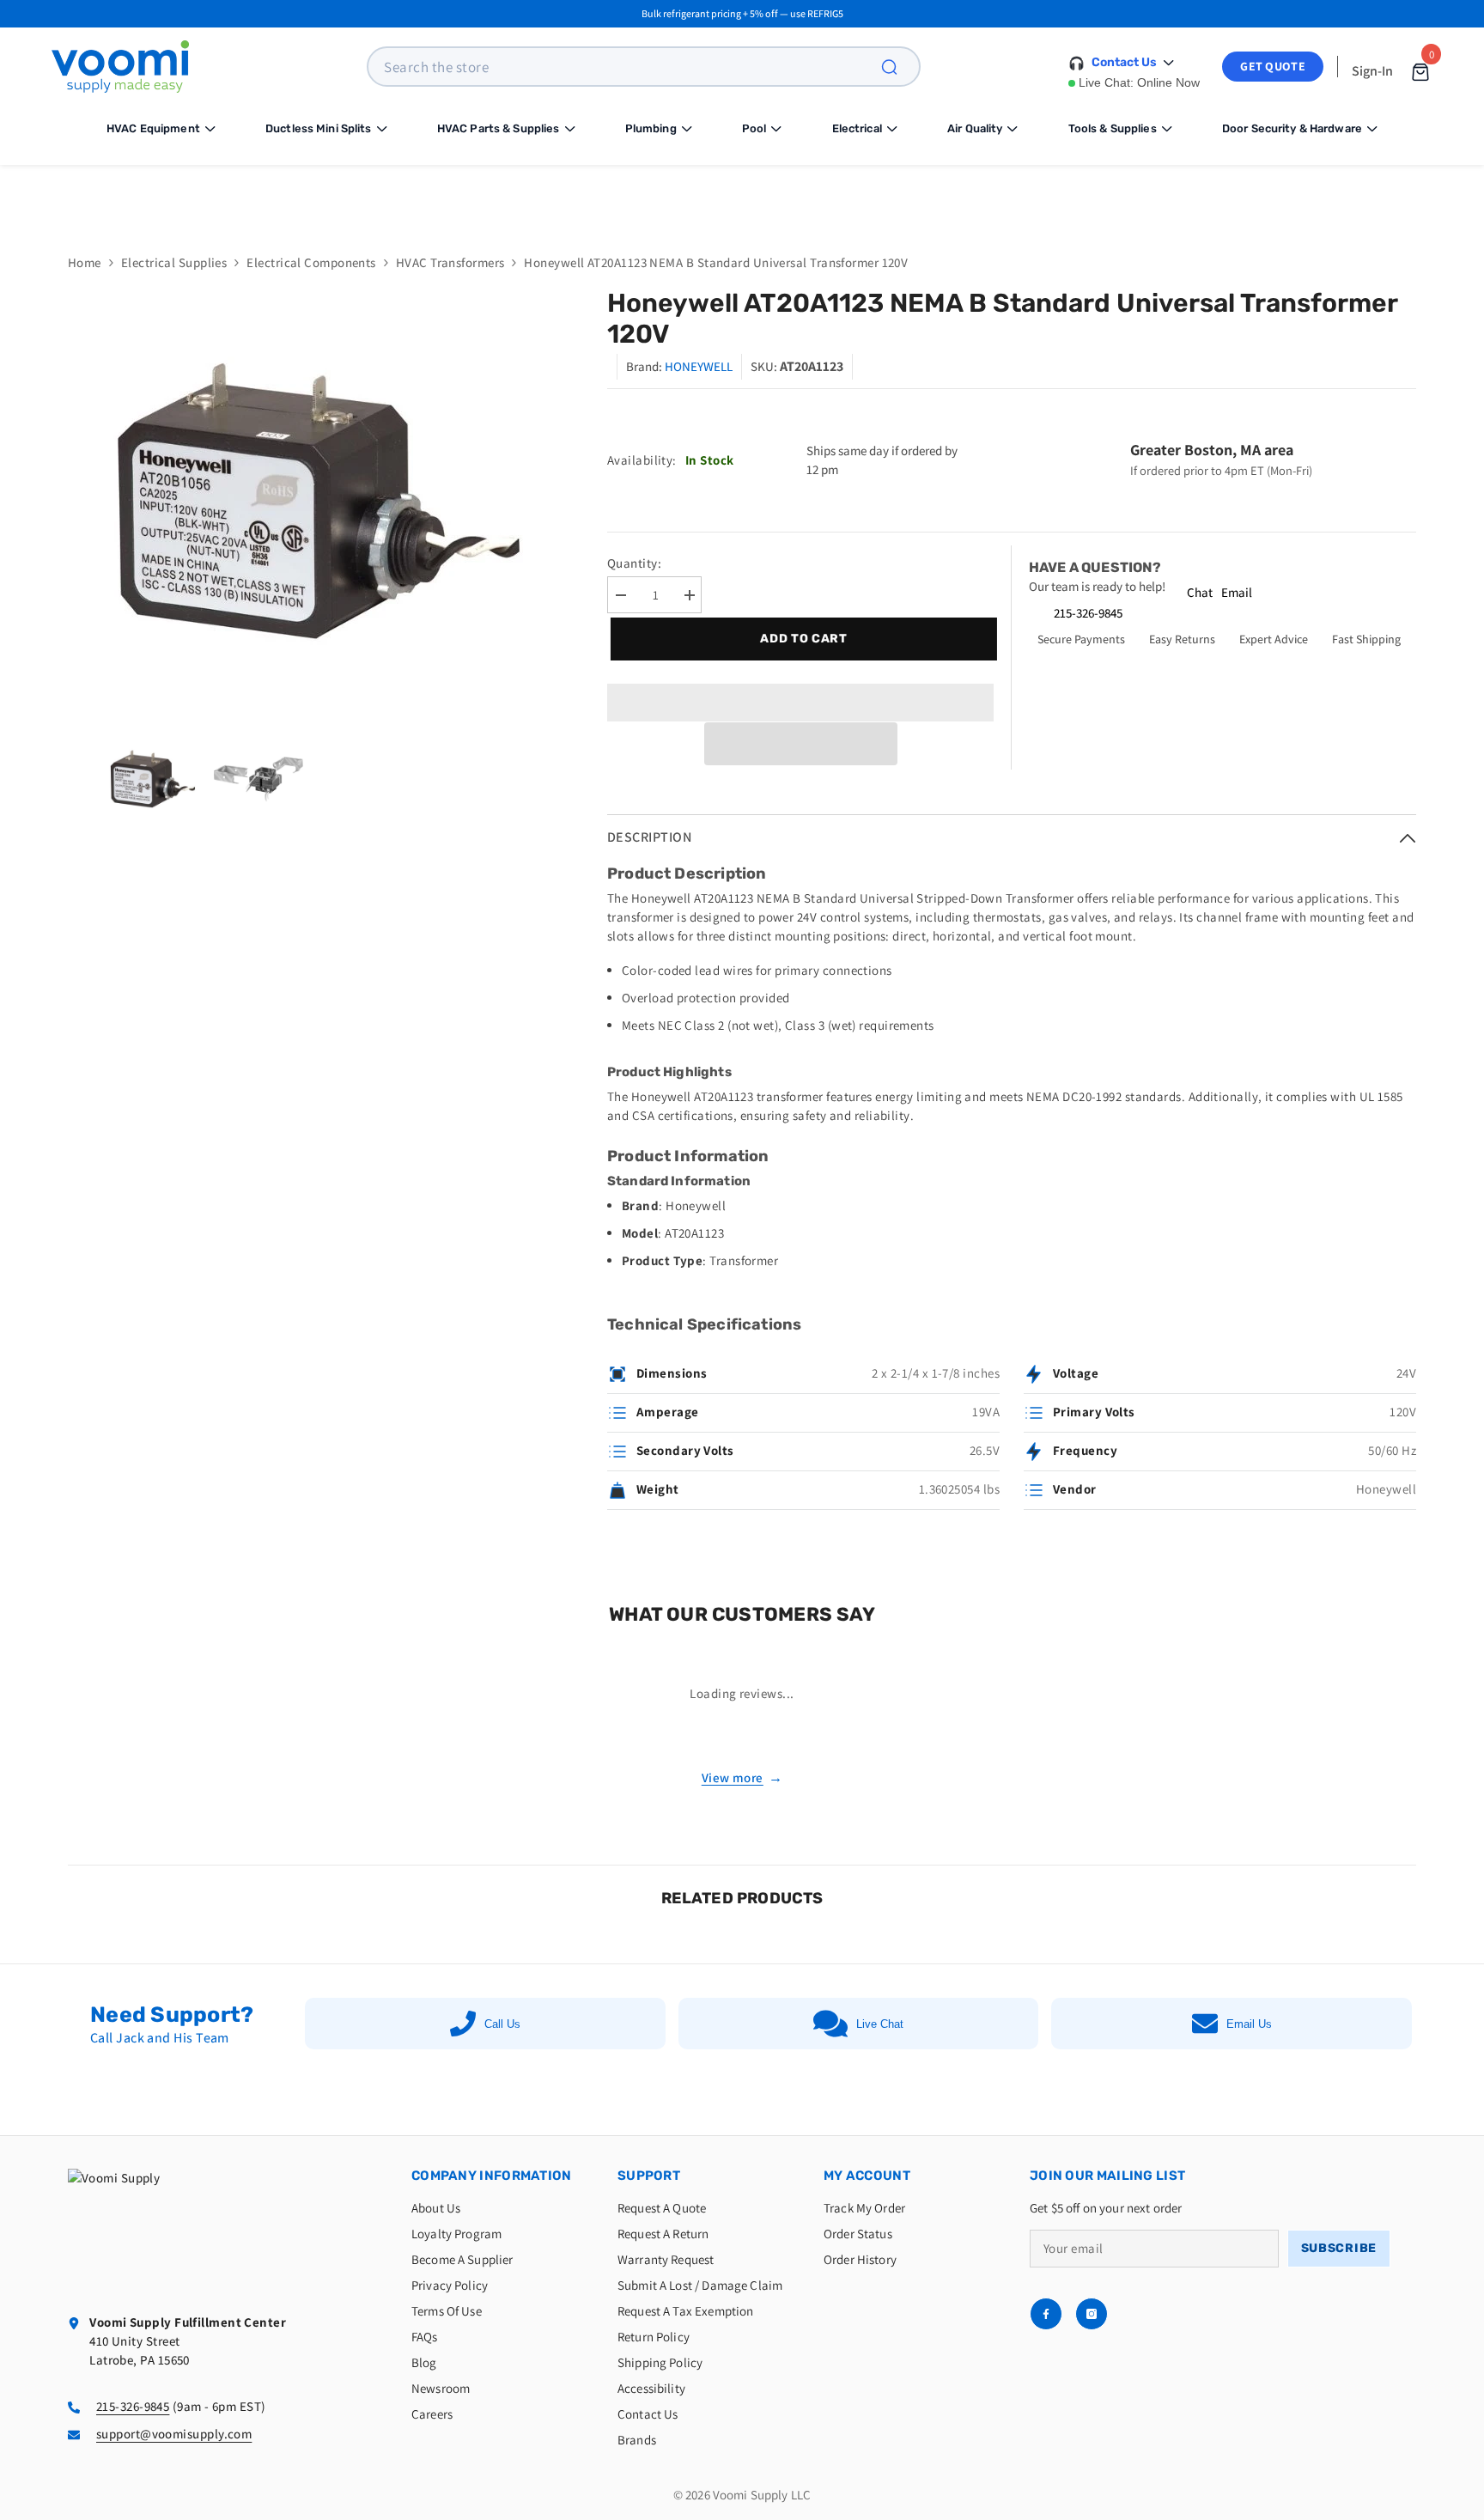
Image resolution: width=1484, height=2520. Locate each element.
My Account (867, 2176)
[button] (801, 744)
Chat (1200, 592)
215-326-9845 (1088, 613)
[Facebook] (1046, 2314)
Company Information (492, 2176)
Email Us (1249, 2024)
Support (649, 2176)
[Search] (899, 67)
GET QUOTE (1273, 66)
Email (1237, 592)
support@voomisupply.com (174, 2434)
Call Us (502, 2024)
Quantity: (634, 563)
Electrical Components (311, 262)
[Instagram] (1092, 2314)
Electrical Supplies (174, 262)
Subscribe (1339, 2248)
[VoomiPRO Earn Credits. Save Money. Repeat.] (742, 196)
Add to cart (800, 639)
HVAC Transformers (450, 262)
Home (85, 262)
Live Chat (880, 2024)
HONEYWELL (699, 366)
